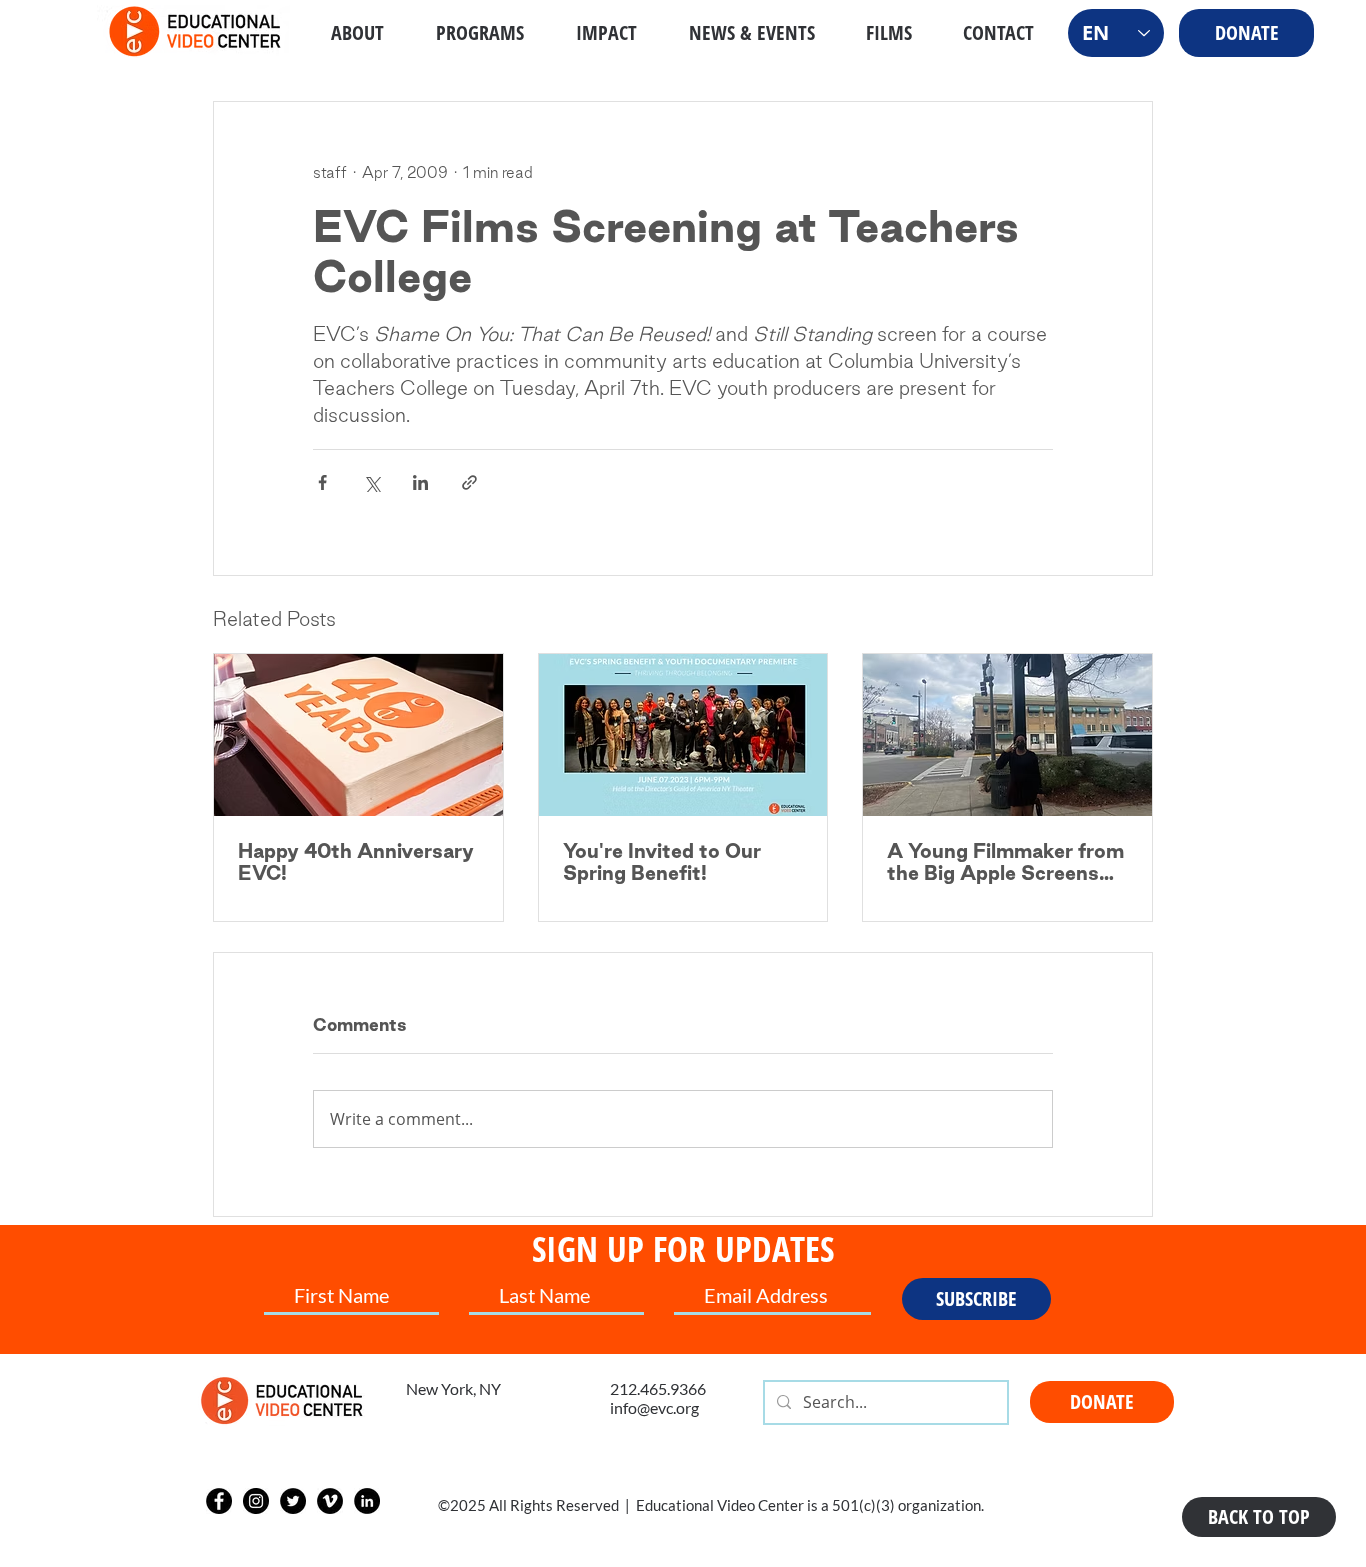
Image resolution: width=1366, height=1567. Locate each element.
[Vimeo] (330, 1501)
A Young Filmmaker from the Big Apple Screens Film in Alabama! (1005, 862)
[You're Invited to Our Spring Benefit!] (683, 735)
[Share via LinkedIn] (420, 482)
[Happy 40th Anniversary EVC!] (358, 735)
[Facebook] (219, 1501)
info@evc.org (654, 1407)
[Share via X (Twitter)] (371, 482)
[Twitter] (293, 1501)
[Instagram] (256, 1501)
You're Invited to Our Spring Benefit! (662, 862)
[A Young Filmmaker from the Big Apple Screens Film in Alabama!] (1007, 735)
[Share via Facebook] (322, 482)
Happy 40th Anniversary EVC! (356, 862)
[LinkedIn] (367, 1501)
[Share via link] (469, 482)
